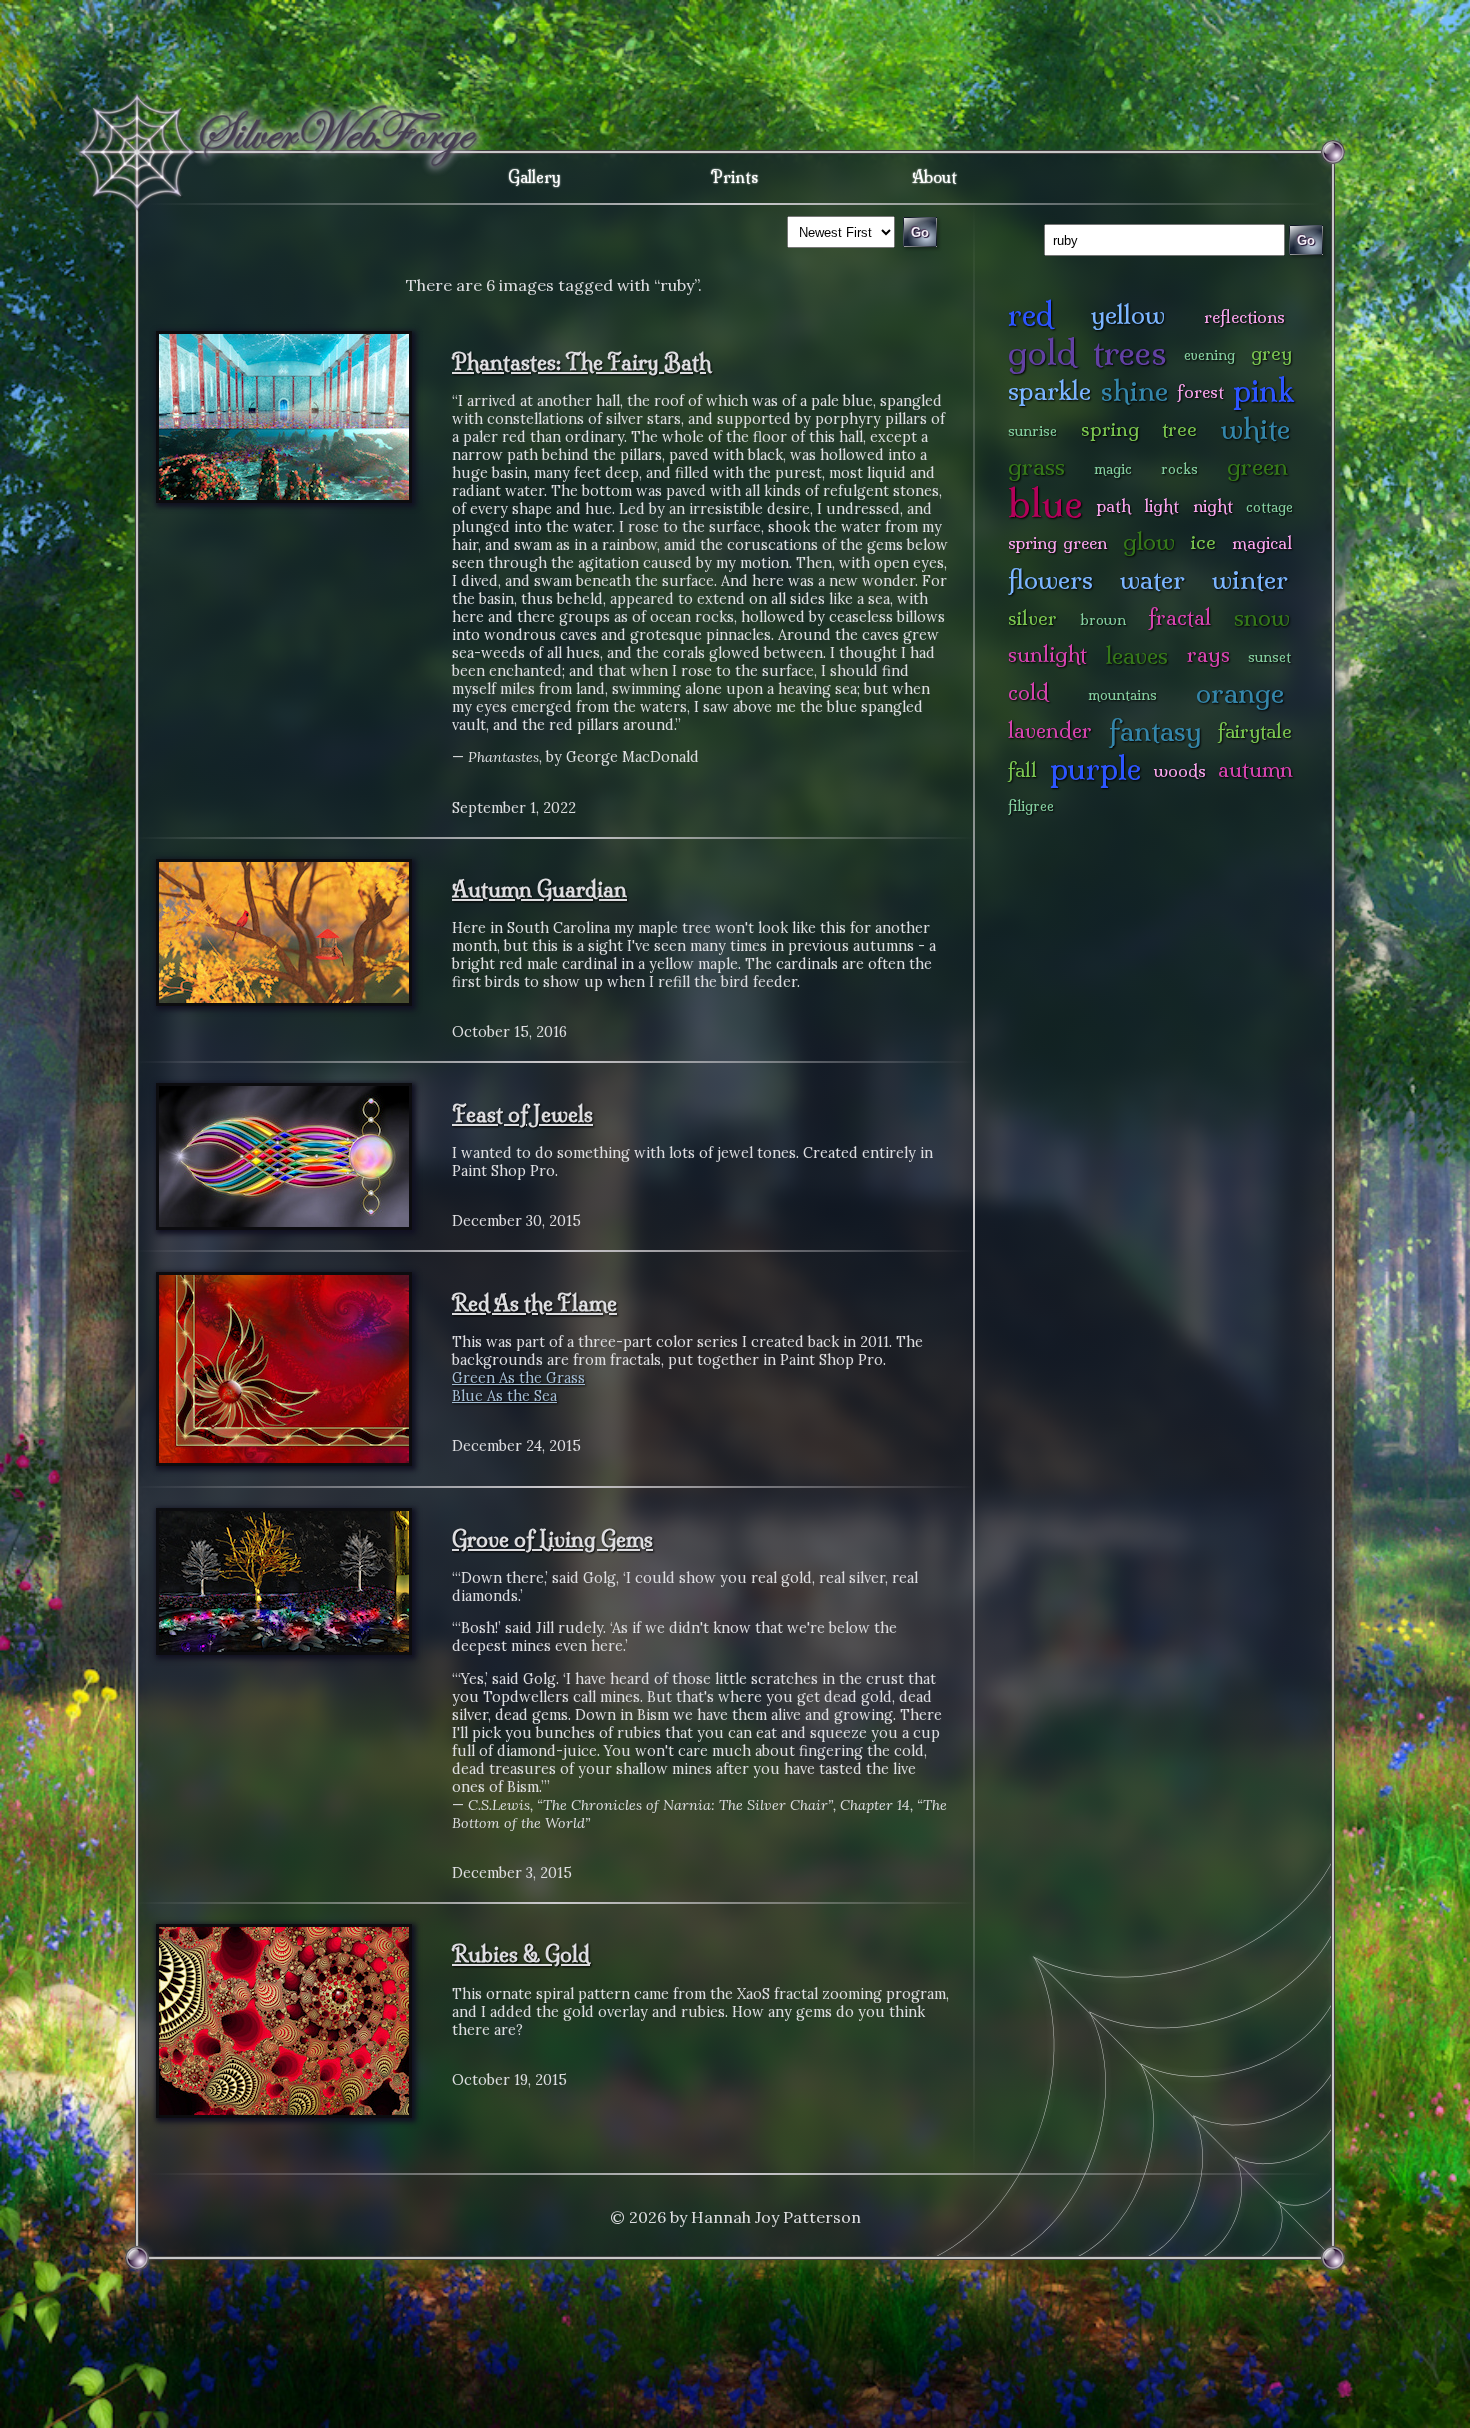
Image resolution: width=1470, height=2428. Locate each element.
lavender (1050, 730)
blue (1045, 503)
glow (1149, 541)
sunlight (1047, 654)
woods (1180, 770)
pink (1263, 390)
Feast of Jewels (522, 1114)
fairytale (1255, 731)
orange (1240, 692)
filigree (1031, 806)
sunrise (1032, 431)
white (1255, 428)
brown (1103, 620)
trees (1130, 352)
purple (1095, 768)
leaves (1137, 655)
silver (1032, 618)
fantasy (1155, 730)
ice (1203, 542)
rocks (1179, 469)
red (1030, 314)
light (1161, 505)
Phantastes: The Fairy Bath (581, 362)
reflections (1244, 316)
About (934, 177)
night (1213, 505)
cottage (1269, 507)
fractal (1179, 617)
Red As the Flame (534, 1303)
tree (1179, 429)
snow (1262, 617)
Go (1306, 240)
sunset (1269, 657)
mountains (1122, 695)
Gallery (534, 177)
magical (1262, 542)
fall (1022, 770)
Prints (734, 177)
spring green (1057, 542)
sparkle (1049, 390)
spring (1110, 429)
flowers (1050, 579)
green (1257, 466)
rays (1208, 654)
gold (1042, 352)
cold (1028, 692)
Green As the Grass (518, 1378)
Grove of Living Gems (552, 1539)
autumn (1255, 769)
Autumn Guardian (539, 889)
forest (1200, 391)
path (1114, 505)
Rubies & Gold (521, 1954)
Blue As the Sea (504, 1396)
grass (1036, 466)
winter (1250, 579)
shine (1134, 390)
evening (1209, 355)
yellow (1128, 314)
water (1152, 579)
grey (1271, 353)
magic (1113, 469)
